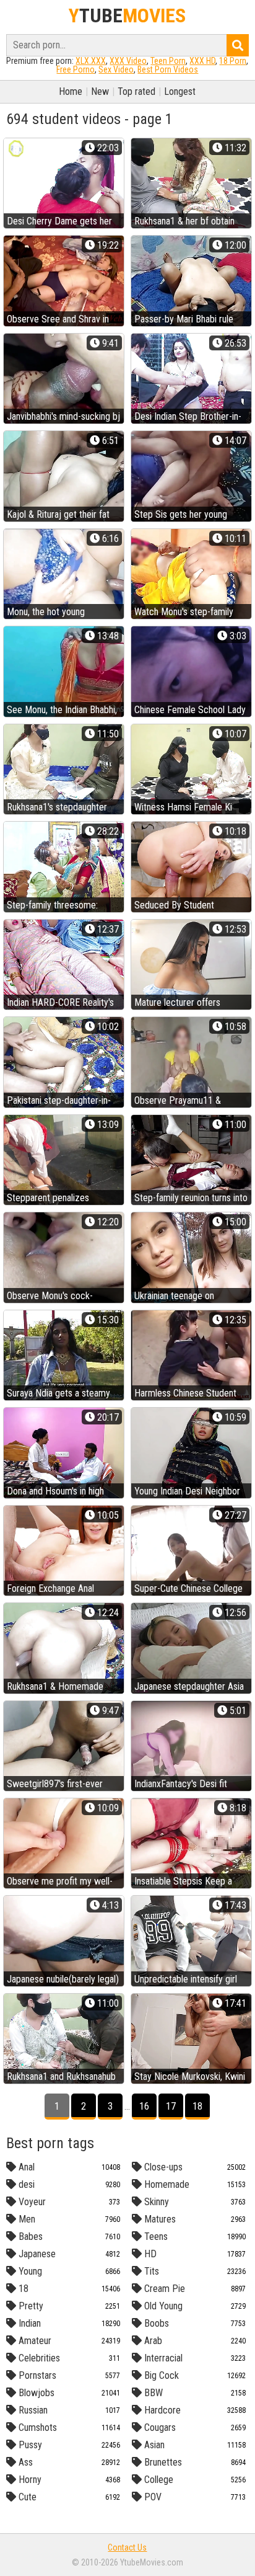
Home (71, 91)
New (100, 91)
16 (144, 2106)
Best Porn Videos (168, 69)
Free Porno (76, 69)
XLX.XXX (91, 61)
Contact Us (127, 2547)
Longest (180, 91)
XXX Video (128, 61)
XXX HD (202, 61)
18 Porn (233, 61)
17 (171, 2106)
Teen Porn (168, 61)
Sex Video (116, 69)
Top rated (136, 91)
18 (197, 2106)
